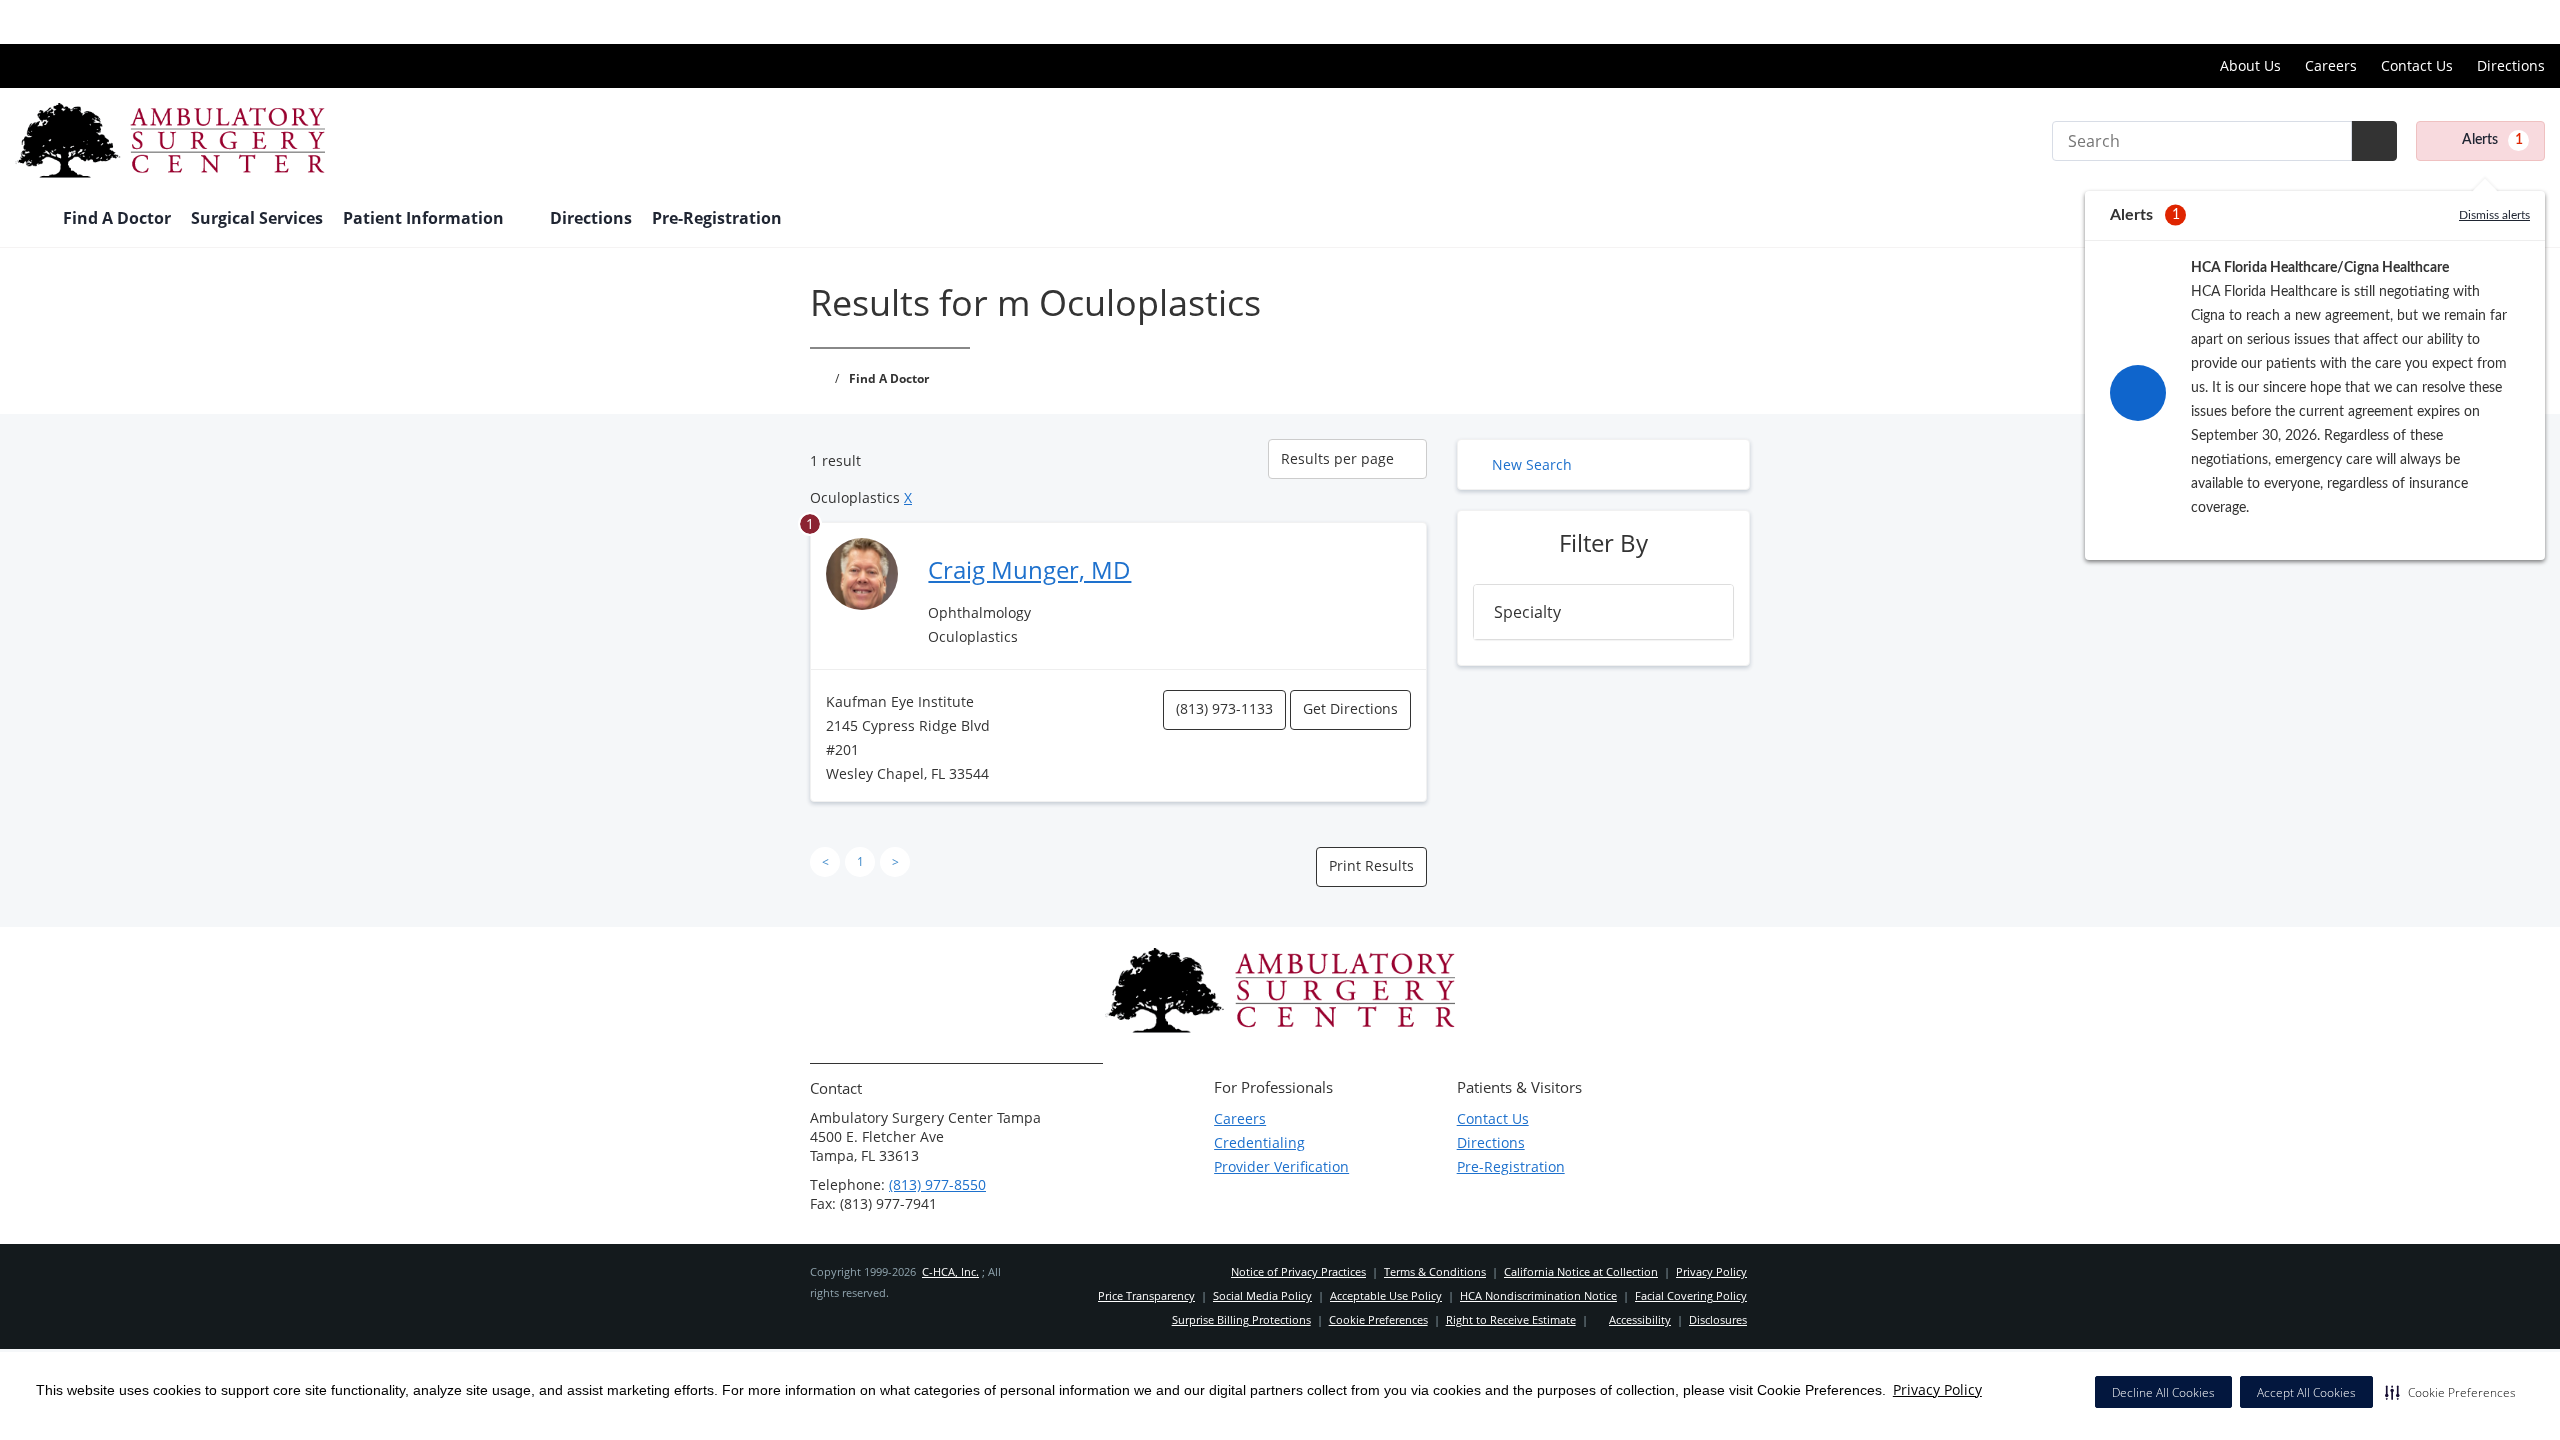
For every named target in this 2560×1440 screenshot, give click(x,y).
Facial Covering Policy (1691, 1295)
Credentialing (1259, 1142)
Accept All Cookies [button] (2306, 1392)
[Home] (29, 220)
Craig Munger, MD (1029, 569)
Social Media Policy (1262, 1295)
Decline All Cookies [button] (2163, 1392)
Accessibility (1640, 1319)
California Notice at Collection (1581, 1271)
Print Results (1371, 865)
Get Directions (1350, 708)
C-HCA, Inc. (950, 1271)
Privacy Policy (1937, 1389)
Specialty (1527, 612)
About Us (2250, 65)
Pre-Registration (717, 218)
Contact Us (2417, 65)
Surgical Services (257, 218)
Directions (2511, 65)
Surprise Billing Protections (1241, 1319)
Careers (2331, 65)
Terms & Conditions (1435, 1271)
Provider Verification (1281, 1166)
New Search (1532, 464)
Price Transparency (2480, 21)
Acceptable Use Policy (1386, 1295)
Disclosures (1718, 1319)
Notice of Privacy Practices (1298, 1271)
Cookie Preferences (1378, 1319)
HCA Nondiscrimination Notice (1538, 1295)
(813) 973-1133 (1224, 708)
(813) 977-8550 (937, 1184)
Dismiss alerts (2494, 215)
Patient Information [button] (425, 218)
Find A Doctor (117, 218)
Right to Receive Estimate (1511, 1319)
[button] (2450, 1392)
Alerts (2492, 140)
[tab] (1603, 612)
